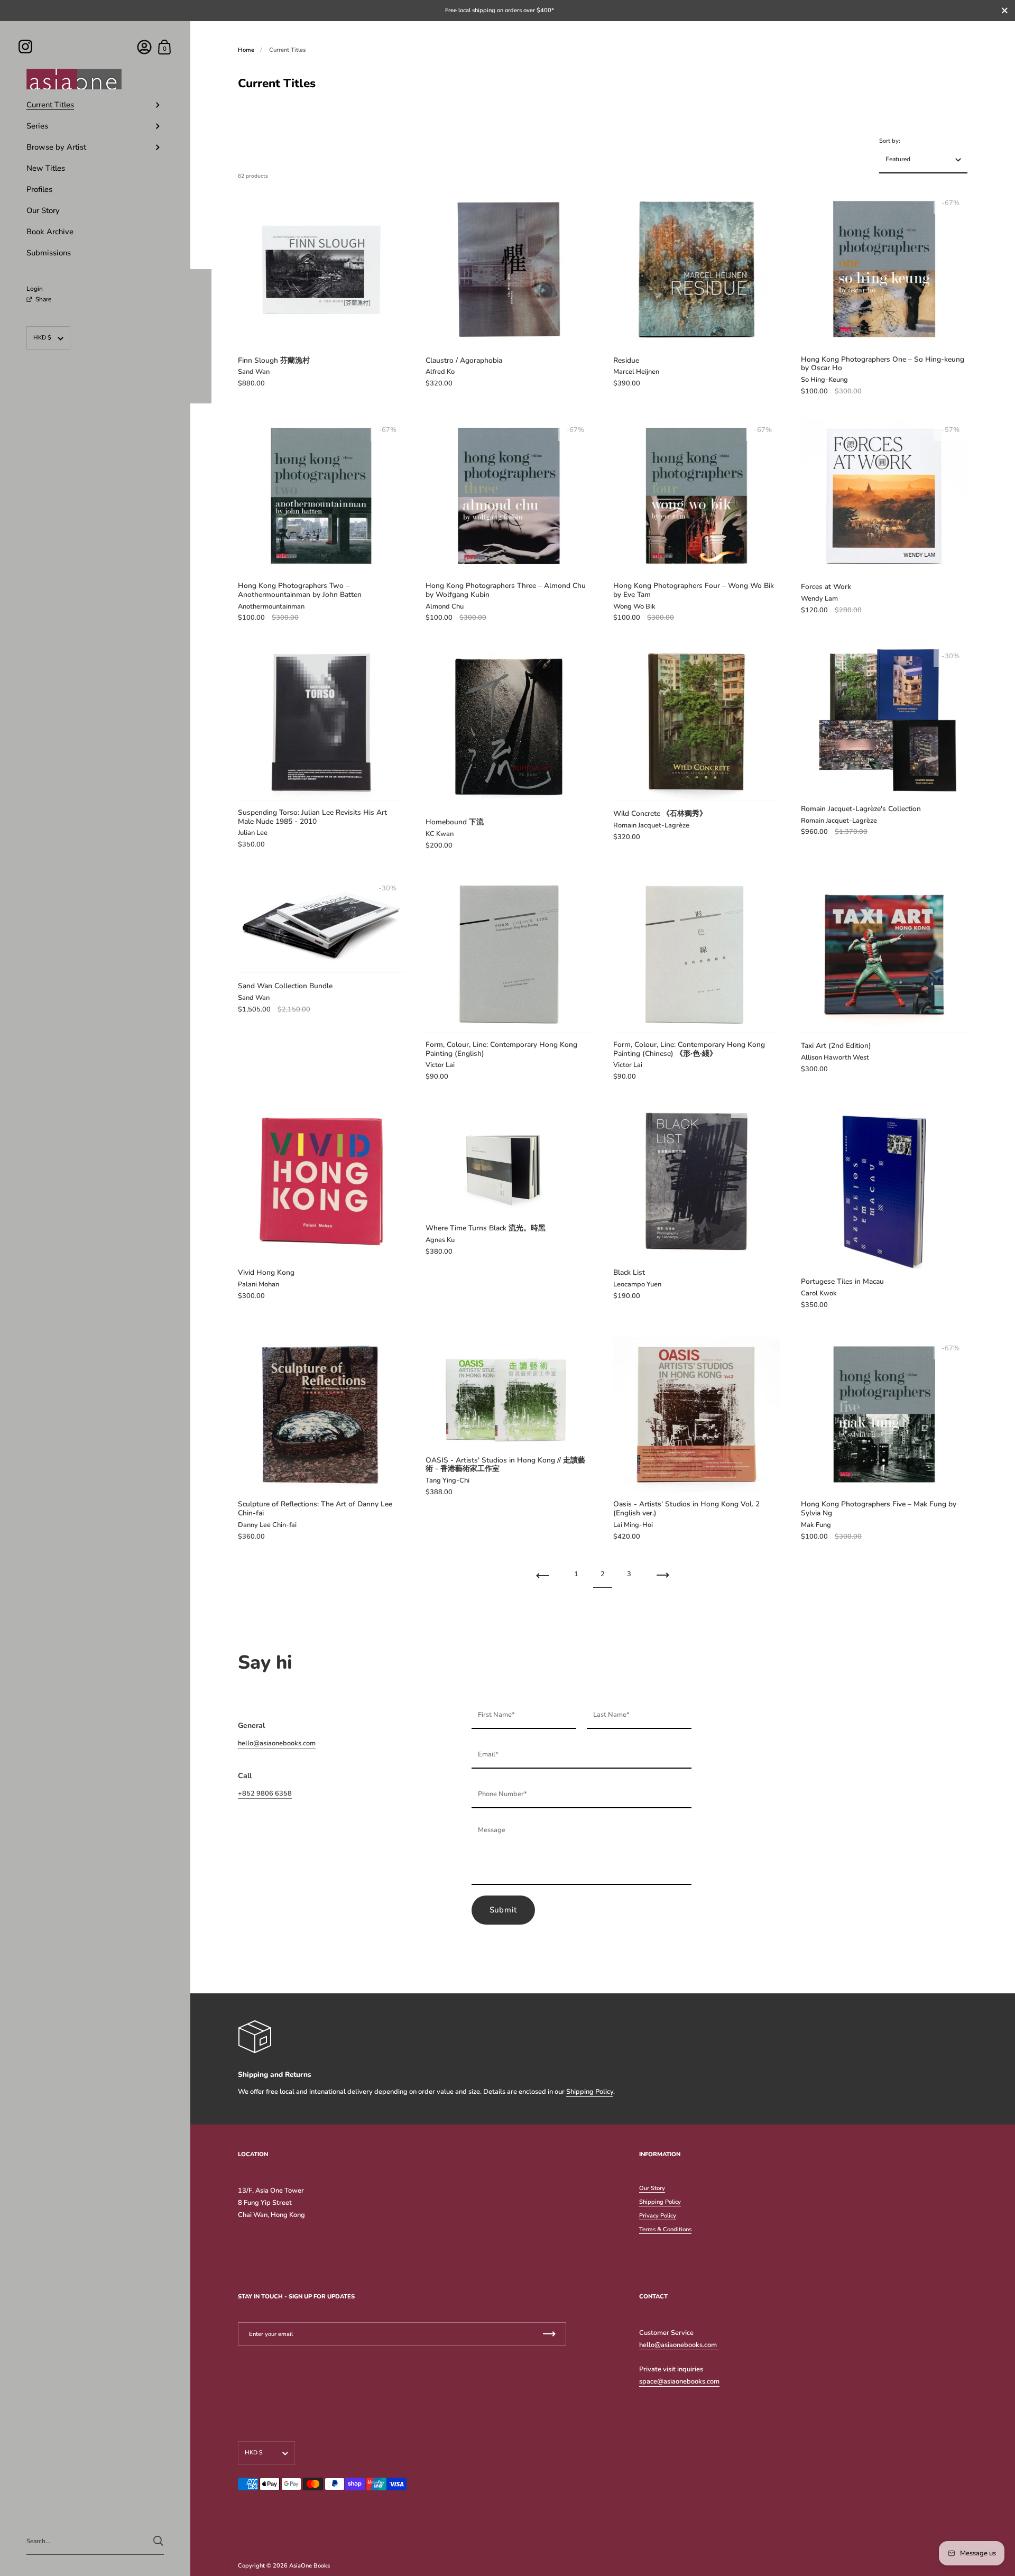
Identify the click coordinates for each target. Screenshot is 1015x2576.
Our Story (652, 2188)
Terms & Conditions (665, 2229)
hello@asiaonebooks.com (277, 1743)
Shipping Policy (590, 2092)
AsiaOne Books (310, 2566)
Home (246, 50)
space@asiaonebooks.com (679, 2381)
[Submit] (158, 2541)
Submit (504, 1910)
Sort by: (890, 141)
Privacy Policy (658, 2216)
